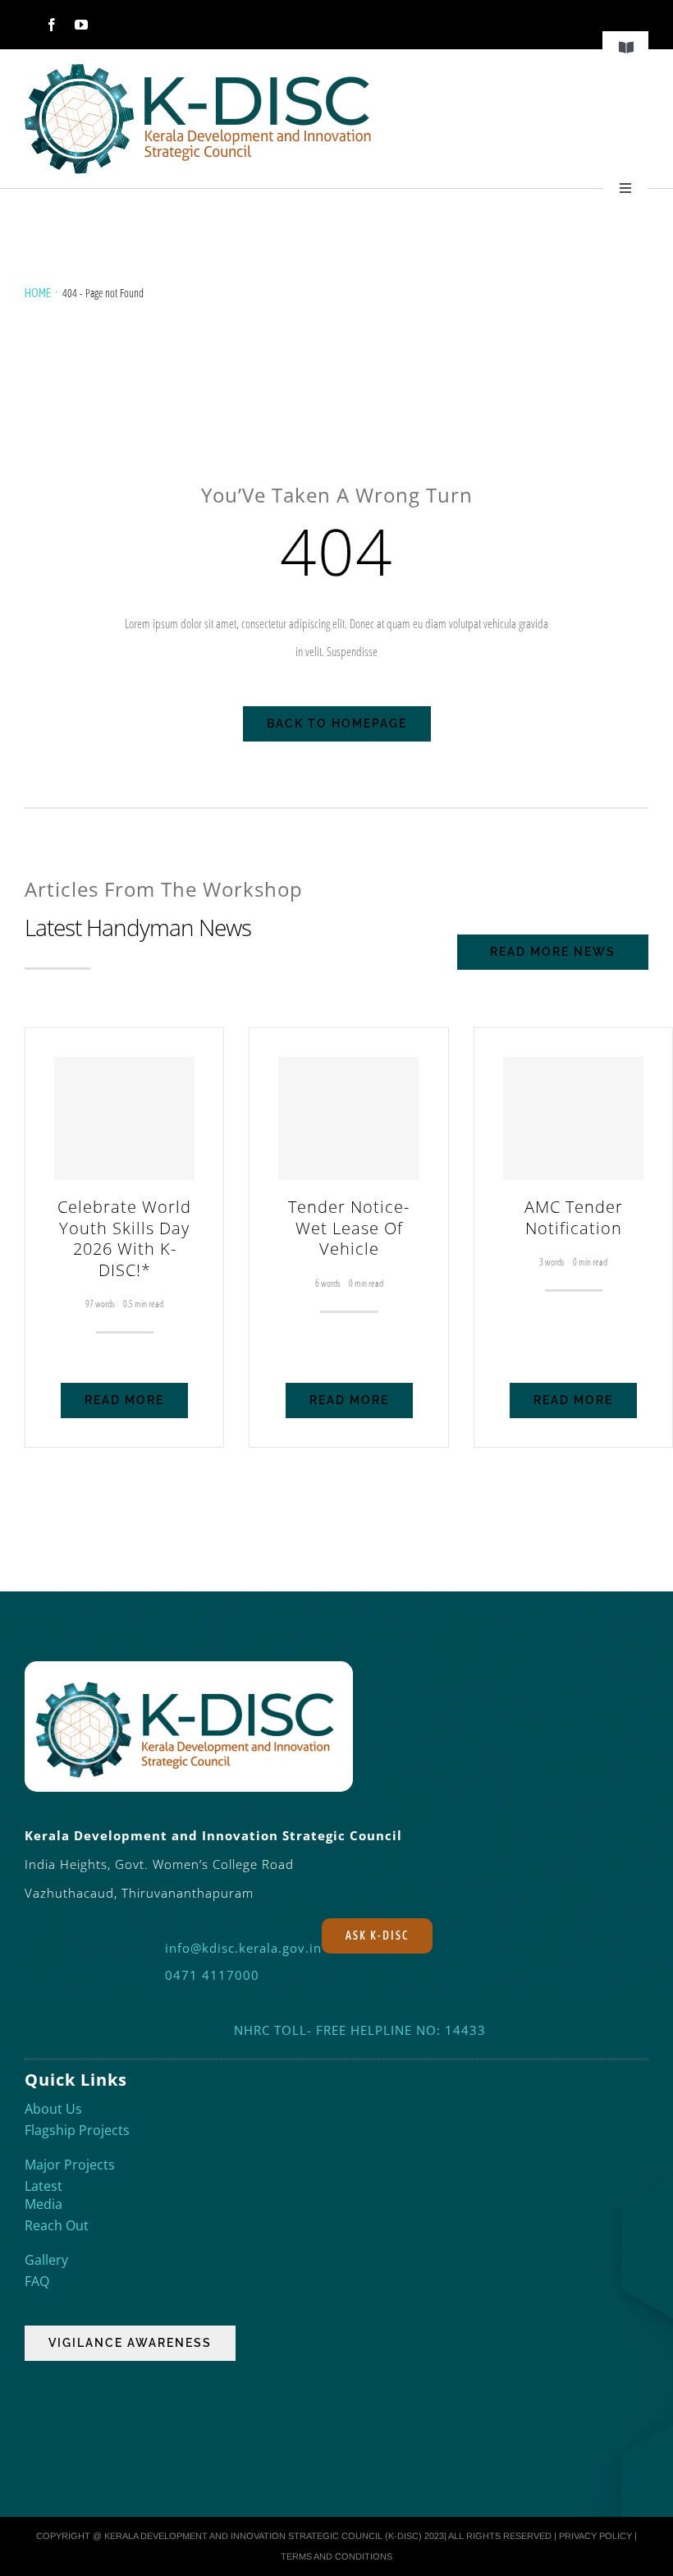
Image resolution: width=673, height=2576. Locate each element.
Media (43, 2204)
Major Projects (70, 2165)
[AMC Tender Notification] (573, 1118)
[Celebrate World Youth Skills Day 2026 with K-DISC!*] (124, 1118)
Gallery (46, 2260)
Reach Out (57, 2225)
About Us (53, 2109)
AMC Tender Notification (574, 1217)
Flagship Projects (77, 2130)
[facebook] (52, 25)
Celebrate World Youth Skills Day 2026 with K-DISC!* (124, 1238)
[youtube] (81, 25)
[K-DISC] (199, 67)
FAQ (37, 2281)
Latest (43, 2186)
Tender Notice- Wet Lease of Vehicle (349, 1228)
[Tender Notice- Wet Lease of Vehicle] (348, 1118)
